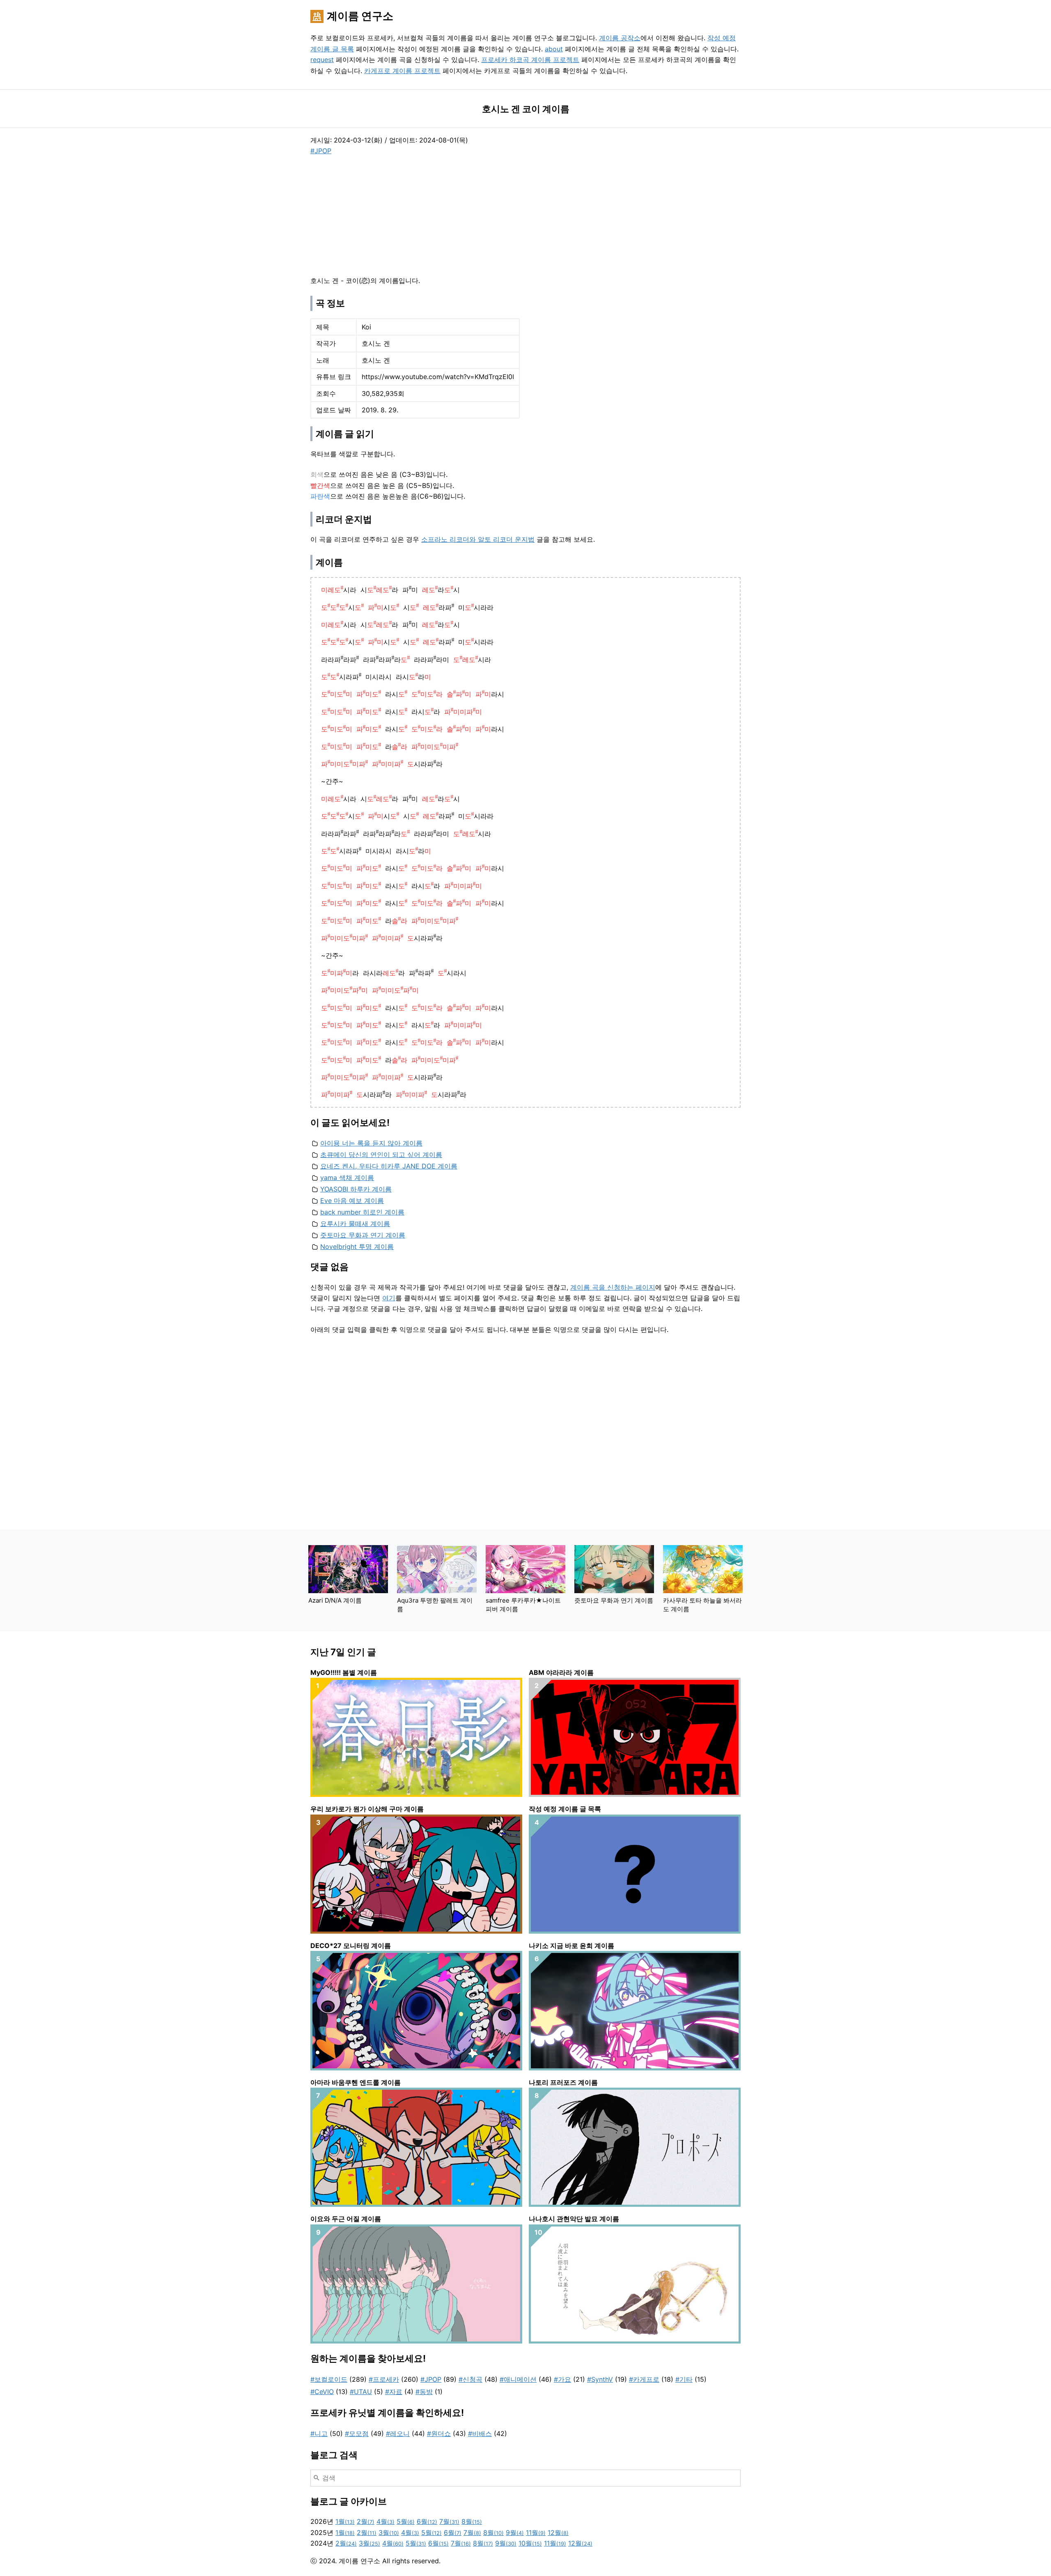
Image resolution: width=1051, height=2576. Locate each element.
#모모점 (357, 2433)
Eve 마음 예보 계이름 (352, 1201)
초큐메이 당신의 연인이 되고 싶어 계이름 (381, 1155)
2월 (366, 2521)
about (554, 49)
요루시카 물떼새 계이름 (355, 1224)
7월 (449, 2521)
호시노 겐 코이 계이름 (526, 109)
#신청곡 (470, 2379)
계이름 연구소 (360, 16)
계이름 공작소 (620, 38)
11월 (536, 2532)
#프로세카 (384, 2379)
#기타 (684, 2379)
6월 (427, 2521)
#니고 (319, 2433)
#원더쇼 (439, 2433)
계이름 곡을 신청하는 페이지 (613, 1287)
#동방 (424, 2392)
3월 (389, 2532)
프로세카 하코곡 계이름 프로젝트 (530, 60)
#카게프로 (644, 2379)
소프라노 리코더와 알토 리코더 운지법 (478, 539)
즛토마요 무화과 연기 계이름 (363, 1235)
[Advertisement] (372, 214)
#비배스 (480, 2433)
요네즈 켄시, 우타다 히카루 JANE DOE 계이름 (389, 1166)
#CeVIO (322, 2392)
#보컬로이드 (329, 2379)
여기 (389, 1298)
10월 (530, 2543)
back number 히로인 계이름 (362, 1212)
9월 (515, 2532)
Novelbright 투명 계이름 (357, 1247)
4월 (386, 2521)
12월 (558, 2532)
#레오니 (398, 2433)
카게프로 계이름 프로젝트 (402, 71)
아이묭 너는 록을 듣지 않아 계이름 (371, 1143)
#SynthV (600, 2379)
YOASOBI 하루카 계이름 (356, 1189)
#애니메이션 (518, 2379)
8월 (472, 2521)
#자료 (394, 2392)
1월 (345, 2521)
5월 (406, 2521)
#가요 (562, 2379)
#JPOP (321, 151)
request (322, 60)
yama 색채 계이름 (347, 1178)
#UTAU (361, 2392)
